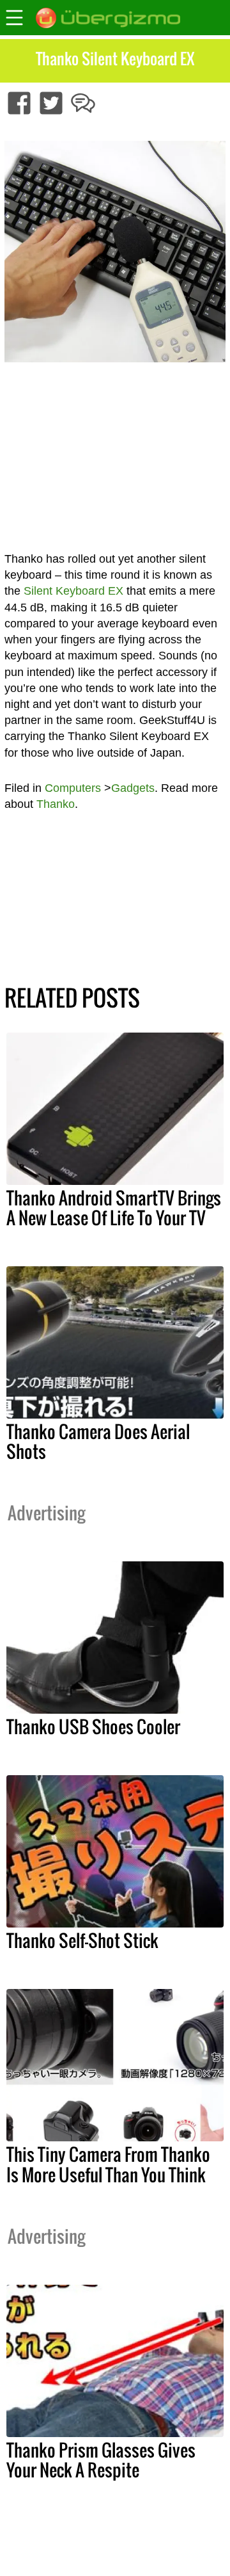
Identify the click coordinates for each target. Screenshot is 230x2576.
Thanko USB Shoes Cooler (93, 1727)
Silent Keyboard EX (73, 591)
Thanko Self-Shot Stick (82, 1940)
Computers (73, 788)
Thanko (56, 804)
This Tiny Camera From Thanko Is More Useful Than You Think (108, 2164)
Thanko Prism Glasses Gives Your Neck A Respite (101, 2460)
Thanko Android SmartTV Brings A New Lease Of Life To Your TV (114, 1208)
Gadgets (133, 788)
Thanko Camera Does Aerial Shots (98, 1441)
